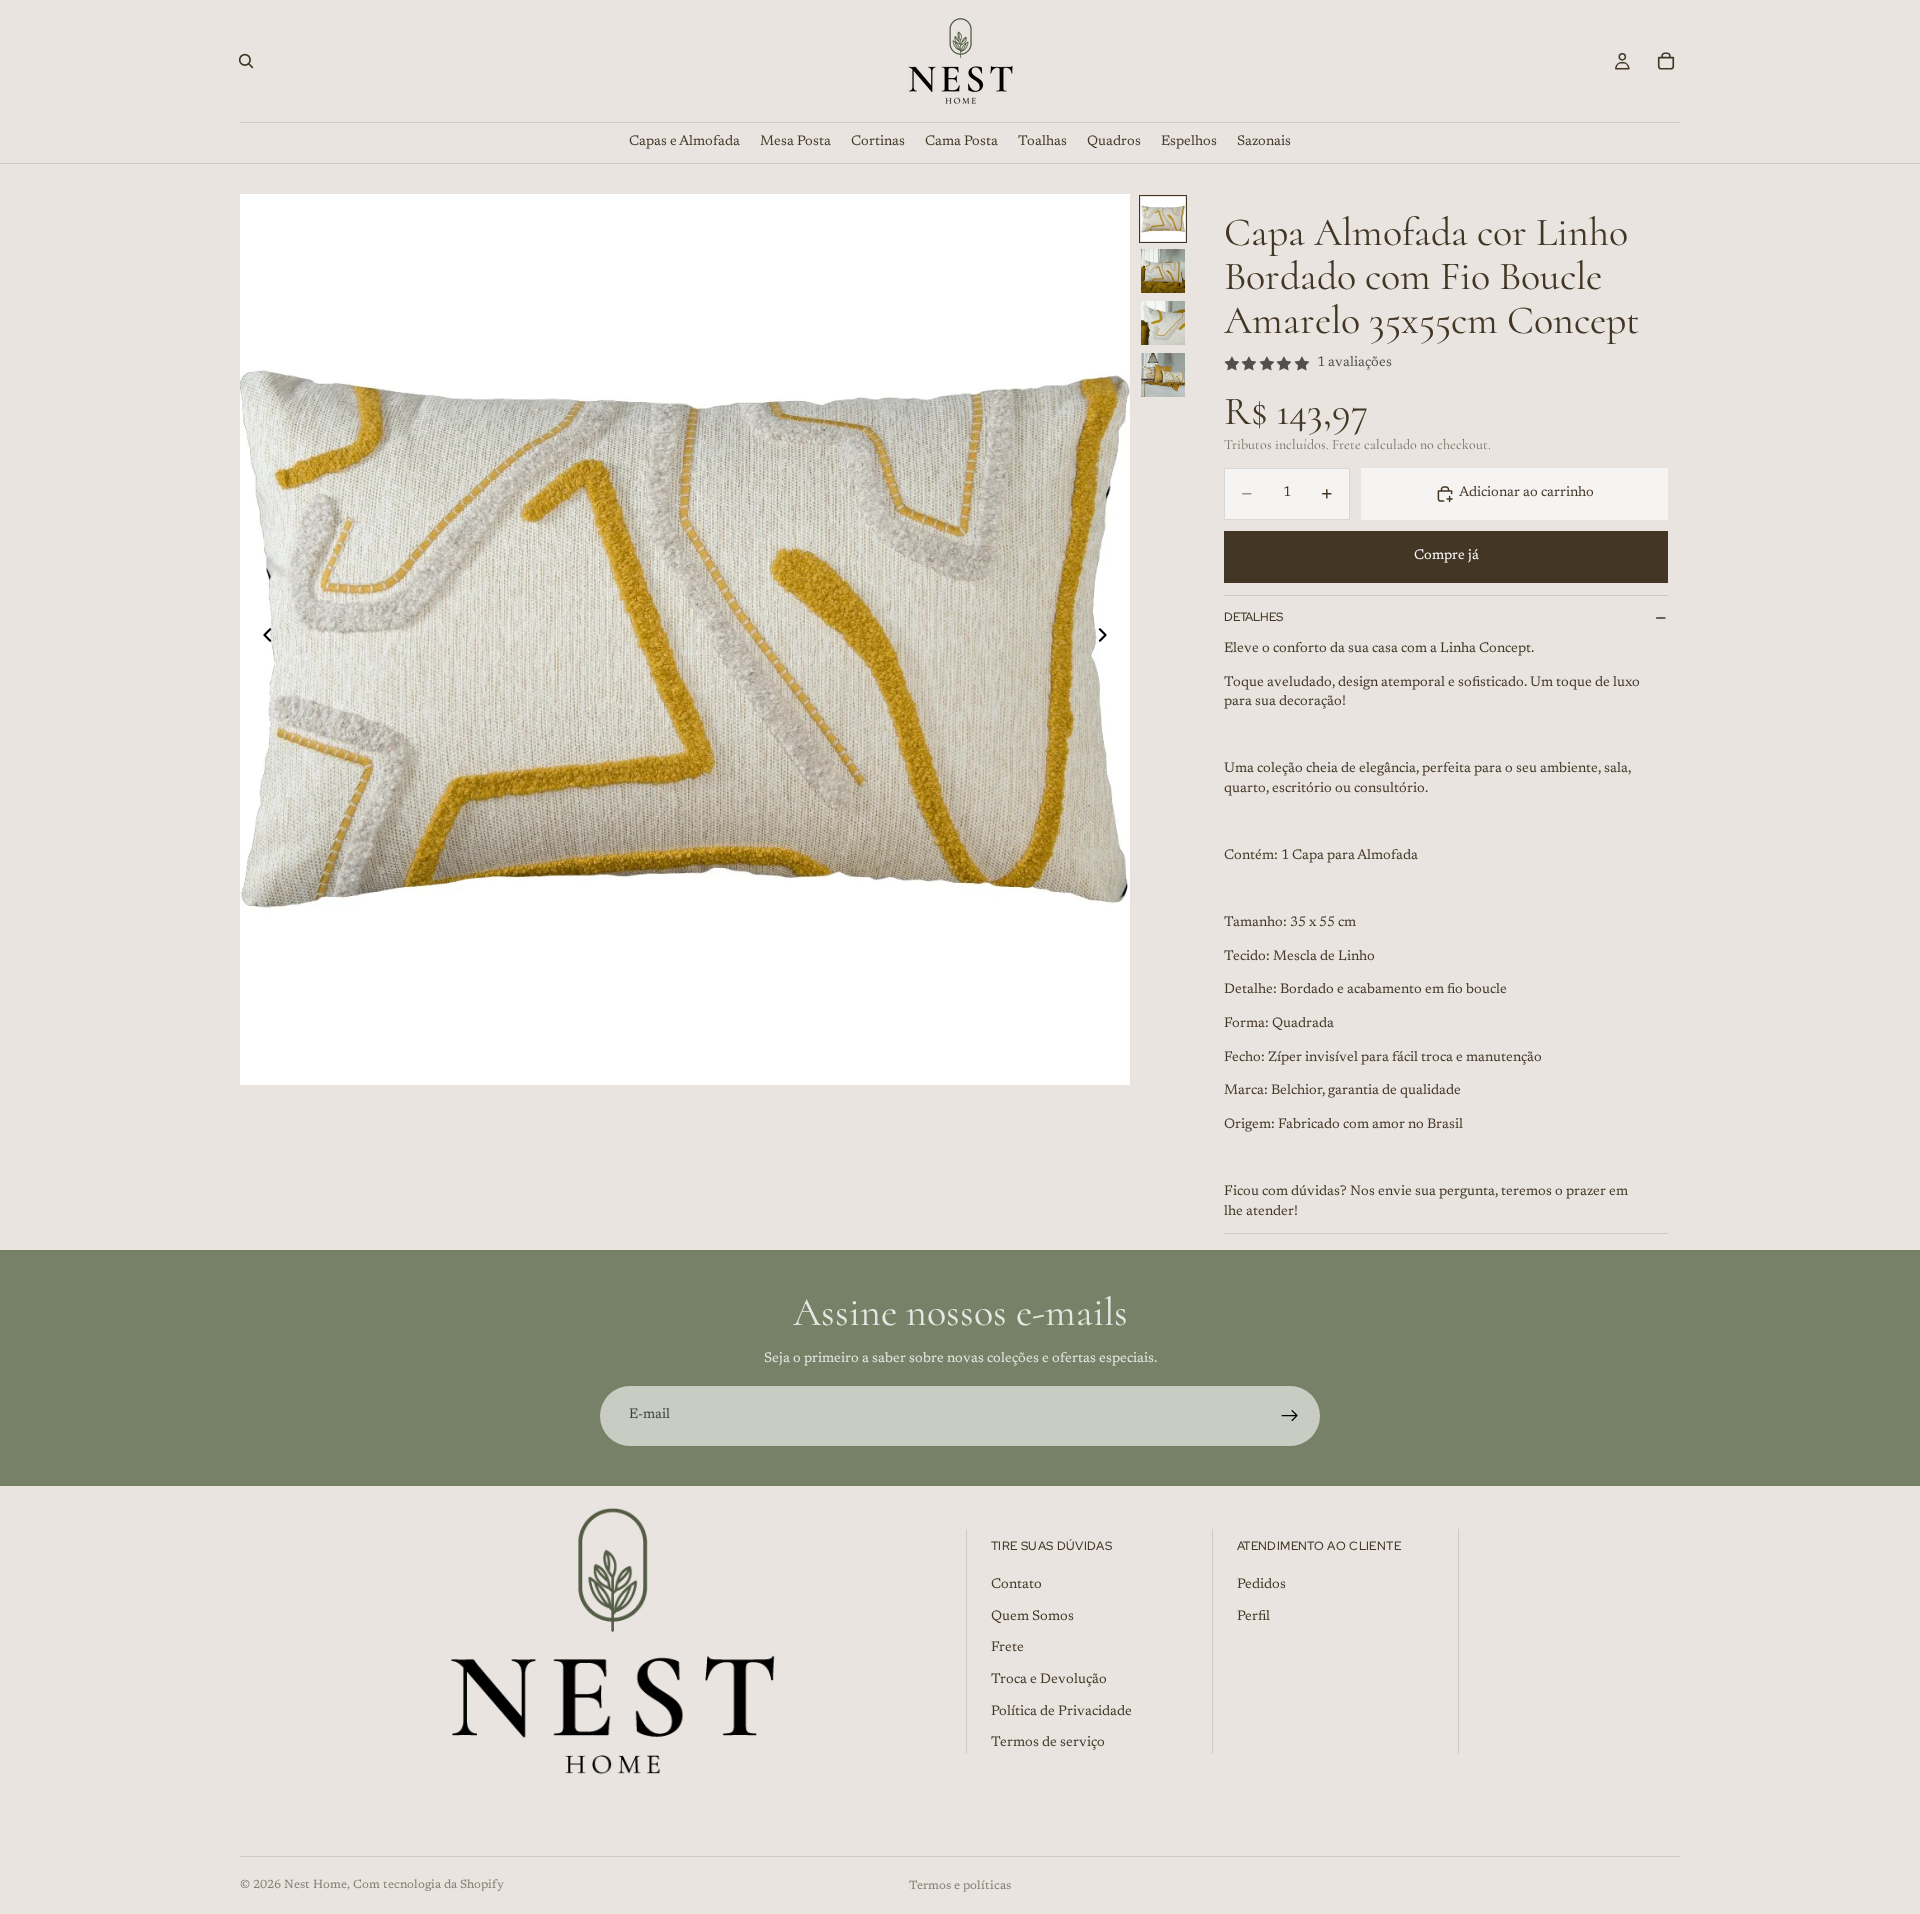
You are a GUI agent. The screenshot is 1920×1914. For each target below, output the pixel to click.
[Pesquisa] (246, 61)
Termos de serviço (1048, 1743)
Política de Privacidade (1061, 1712)
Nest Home (315, 1885)
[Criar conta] (1290, 1416)
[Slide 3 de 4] (1163, 323)
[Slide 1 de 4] (1163, 219)
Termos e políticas (960, 1886)
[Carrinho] (1666, 61)
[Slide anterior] (262, 639)
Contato (1016, 1585)
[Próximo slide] (1108, 639)
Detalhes (1253, 617)
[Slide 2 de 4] (1163, 271)
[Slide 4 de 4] (1163, 375)
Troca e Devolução (1049, 1680)
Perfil (1253, 1617)
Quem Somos (1032, 1617)
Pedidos (1261, 1585)
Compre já (1446, 556)
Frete (1007, 1648)
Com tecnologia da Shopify (428, 1885)
